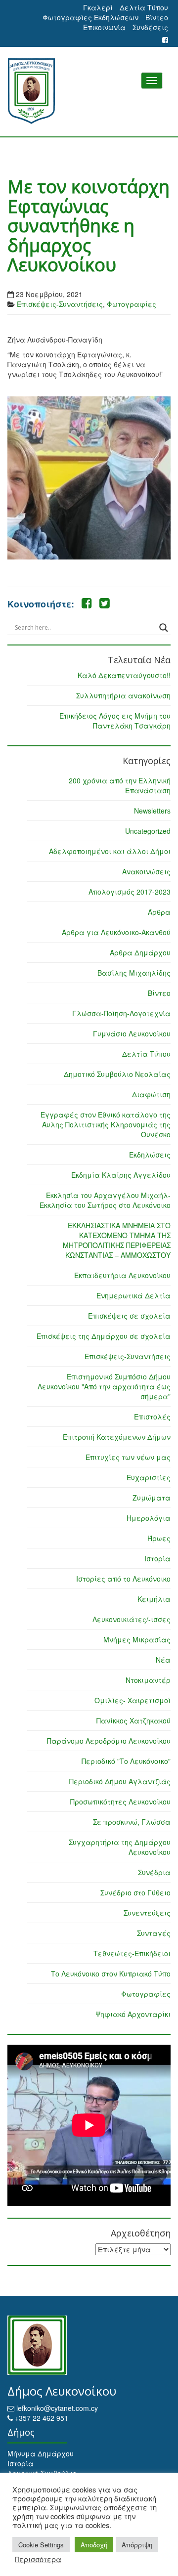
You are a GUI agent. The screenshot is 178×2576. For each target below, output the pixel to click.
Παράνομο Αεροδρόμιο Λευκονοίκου (109, 1741)
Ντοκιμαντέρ (148, 1680)
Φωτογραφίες (132, 304)
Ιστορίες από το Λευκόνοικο (123, 1579)
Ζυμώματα (152, 1498)
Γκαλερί (98, 7)
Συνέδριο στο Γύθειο (135, 1892)
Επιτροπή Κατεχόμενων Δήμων (117, 1437)
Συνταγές (154, 1933)
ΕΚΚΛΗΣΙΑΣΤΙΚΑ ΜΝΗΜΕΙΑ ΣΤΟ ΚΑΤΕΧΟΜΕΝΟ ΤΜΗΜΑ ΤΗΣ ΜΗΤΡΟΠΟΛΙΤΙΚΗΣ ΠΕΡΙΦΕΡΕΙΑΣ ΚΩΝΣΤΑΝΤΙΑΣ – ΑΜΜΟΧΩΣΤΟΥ (117, 1240)
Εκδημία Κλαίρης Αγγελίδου (121, 1175)
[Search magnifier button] (164, 628)
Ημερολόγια (149, 1518)
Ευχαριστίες (149, 1477)
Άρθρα (159, 912)
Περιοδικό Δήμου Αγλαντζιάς (120, 1781)
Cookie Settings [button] (41, 2545)
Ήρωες (159, 1538)
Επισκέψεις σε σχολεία (129, 1316)
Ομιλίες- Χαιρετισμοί (133, 1700)
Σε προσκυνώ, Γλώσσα (132, 1822)
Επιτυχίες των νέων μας (128, 1457)
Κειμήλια (154, 1599)
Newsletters (152, 811)
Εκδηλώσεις (150, 1155)
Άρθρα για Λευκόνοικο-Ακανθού (116, 932)
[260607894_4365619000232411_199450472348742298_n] (89, 478)
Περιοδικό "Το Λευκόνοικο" (126, 1761)
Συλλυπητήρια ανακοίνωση (123, 695)
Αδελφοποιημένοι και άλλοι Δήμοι (110, 851)
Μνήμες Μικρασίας (137, 1639)
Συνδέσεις (150, 27)
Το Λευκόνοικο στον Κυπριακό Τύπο (111, 1974)
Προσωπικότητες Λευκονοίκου (120, 1802)
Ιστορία (157, 1558)
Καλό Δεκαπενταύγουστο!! (124, 675)
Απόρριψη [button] (137, 2545)
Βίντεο (157, 17)
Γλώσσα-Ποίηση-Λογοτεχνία (121, 1013)
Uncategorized (148, 831)
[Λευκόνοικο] (89, 91)
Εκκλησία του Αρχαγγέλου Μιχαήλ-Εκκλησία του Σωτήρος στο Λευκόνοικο (105, 1200)
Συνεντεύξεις (147, 1913)
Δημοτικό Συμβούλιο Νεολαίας (117, 1074)
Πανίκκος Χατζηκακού (133, 1720)
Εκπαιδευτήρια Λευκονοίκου (122, 1275)
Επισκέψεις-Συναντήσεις (60, 304)
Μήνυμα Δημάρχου (41, 2453)
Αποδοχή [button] (94, 2545)
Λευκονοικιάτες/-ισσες (132, 1619)
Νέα (163, 1660)
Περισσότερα (38, 2559)
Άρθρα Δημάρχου (140, 952)
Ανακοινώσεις (146, 871)
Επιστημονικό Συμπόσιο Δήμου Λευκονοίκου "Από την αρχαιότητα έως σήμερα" (104, 1386)
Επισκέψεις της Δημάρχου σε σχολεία (104, 1336)
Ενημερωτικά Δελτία (133, 1295)
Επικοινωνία (104, 27)
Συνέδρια (154, 1872)
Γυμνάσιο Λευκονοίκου (132, 1033)
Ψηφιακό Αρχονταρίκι (133, 2014)
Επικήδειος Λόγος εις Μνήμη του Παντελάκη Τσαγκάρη (115, 721)
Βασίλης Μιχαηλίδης (134, 973)
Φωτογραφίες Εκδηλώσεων (90, 17)
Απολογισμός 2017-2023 (130, 892)
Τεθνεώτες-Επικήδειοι (132, 1953)
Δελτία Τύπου (144, 7)
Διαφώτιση (151, 1094)
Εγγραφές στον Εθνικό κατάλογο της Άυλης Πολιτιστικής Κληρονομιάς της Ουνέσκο (106, 1124)
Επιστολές (152, 1417)
